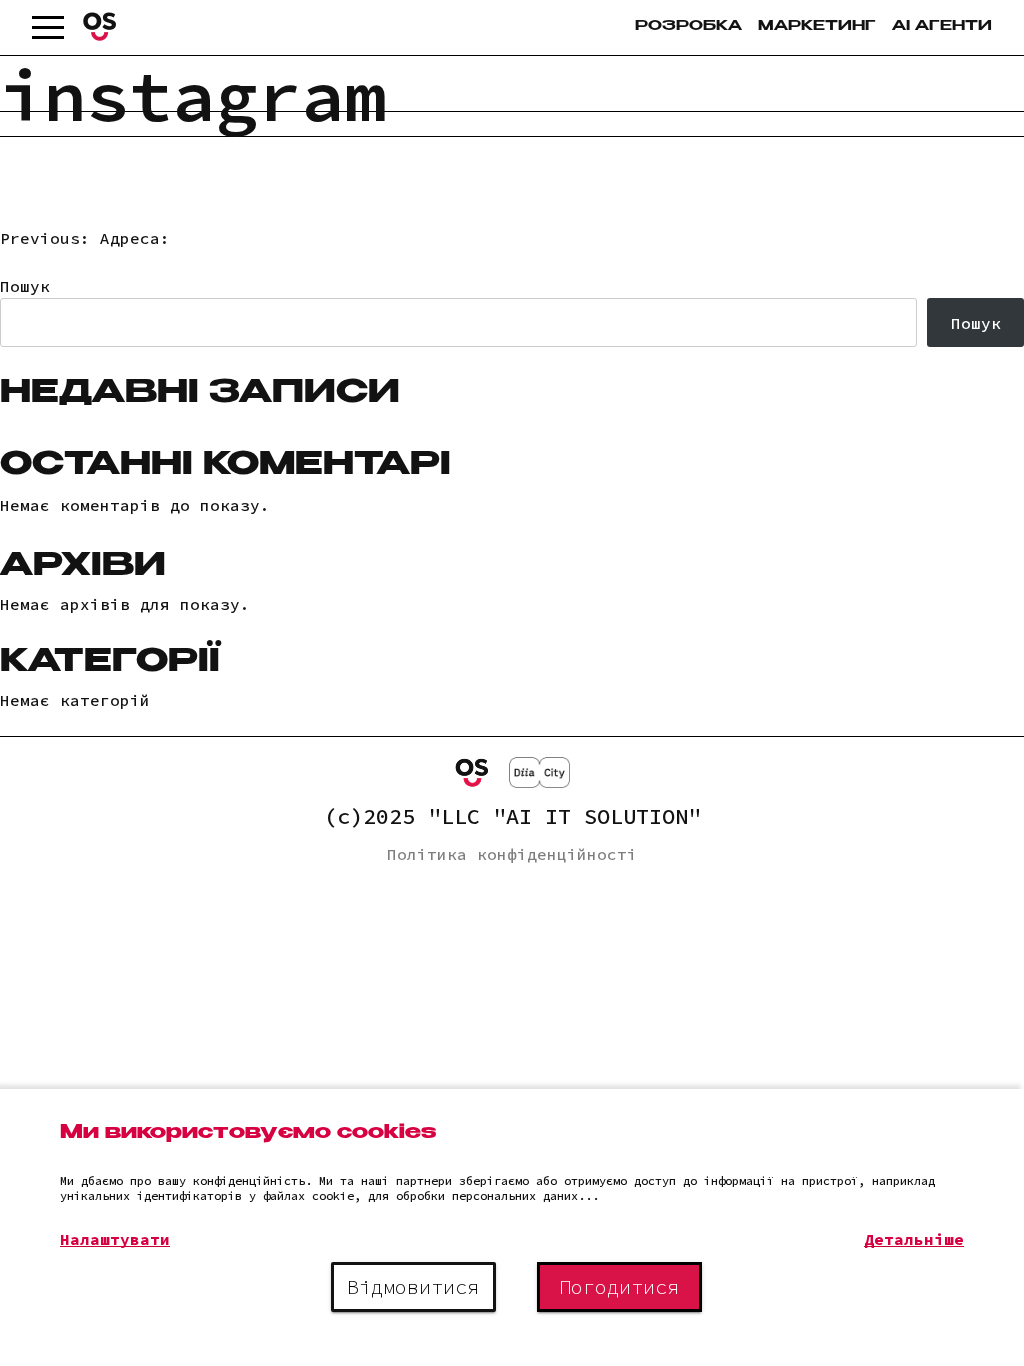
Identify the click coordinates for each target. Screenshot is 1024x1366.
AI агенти (942, 27)
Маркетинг (817, 27)
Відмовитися (413, 1286)
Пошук (25, 286)
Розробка (688, 27)
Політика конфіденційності (512, 854)
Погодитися (619, 1286)
